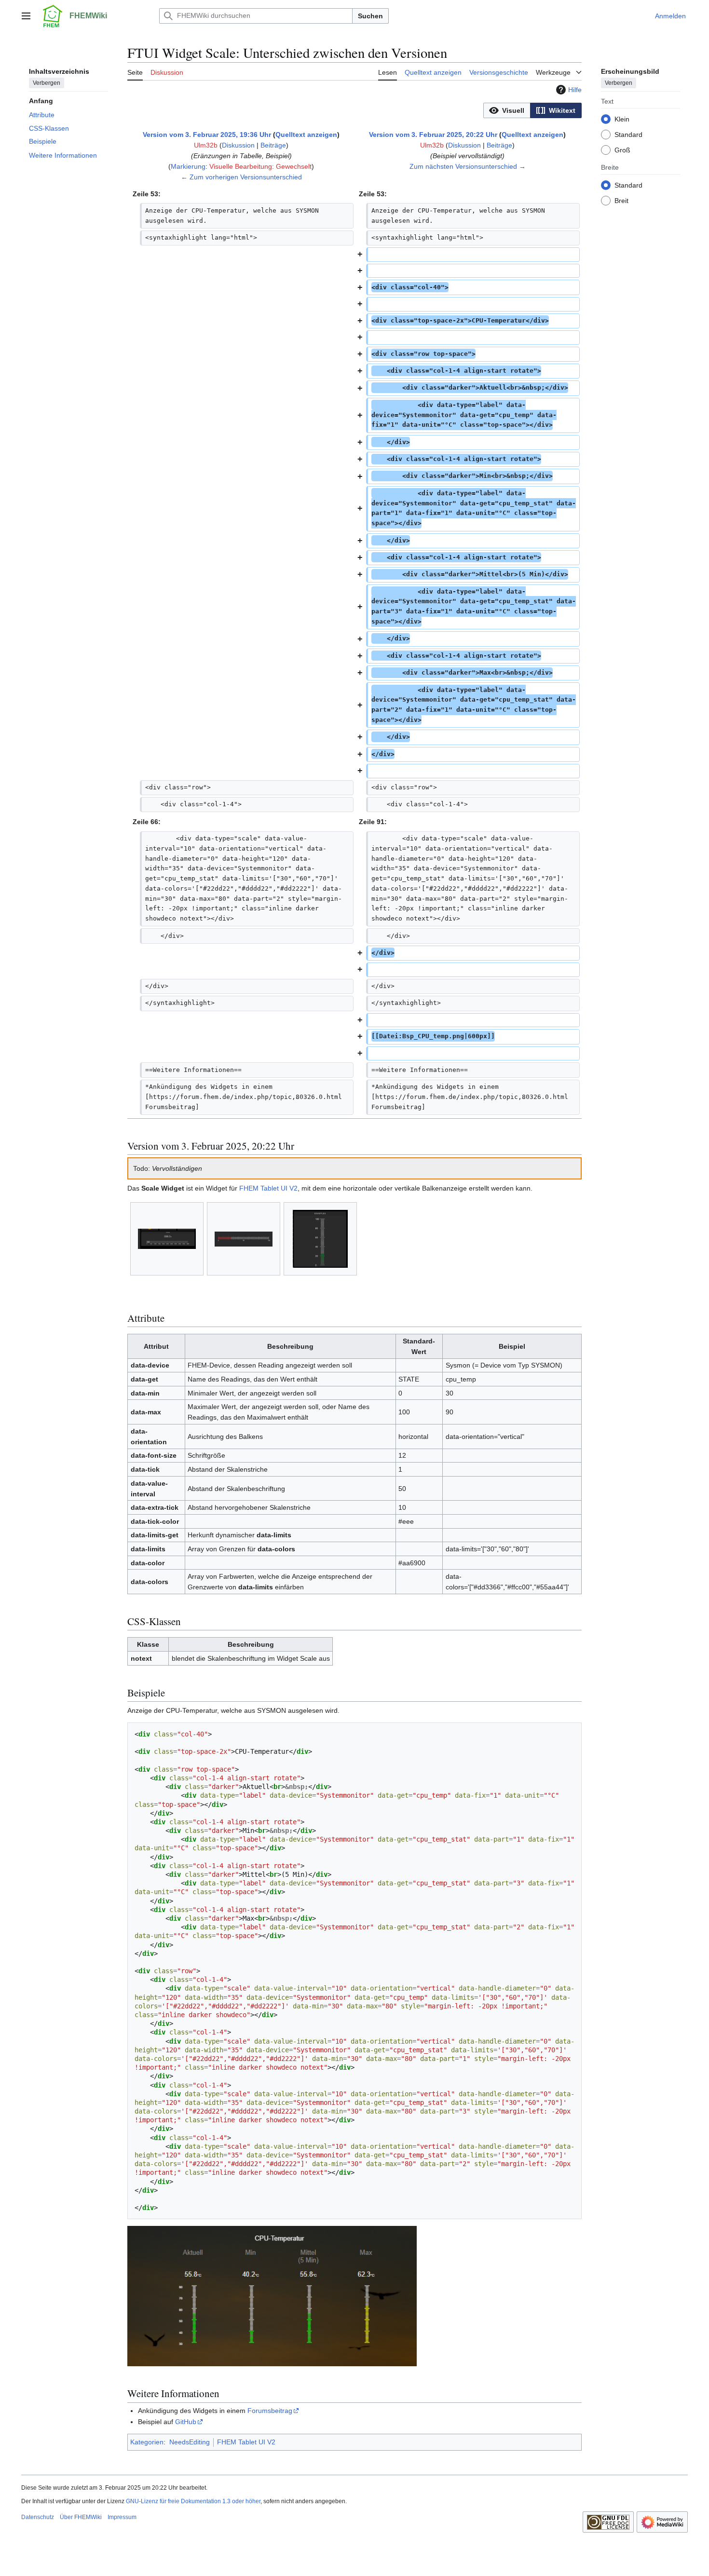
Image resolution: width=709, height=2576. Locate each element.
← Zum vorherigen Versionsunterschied (241, 177)
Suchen (370, 16)
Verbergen (47, 82)
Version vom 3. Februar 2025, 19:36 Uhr (207, 135)
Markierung (188, 166)
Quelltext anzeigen (306, 135)
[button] (26, 16)
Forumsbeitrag (270, 2411)
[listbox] (532, 110)
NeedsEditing (190, 2442)
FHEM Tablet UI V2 (268, 1188)
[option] (507, 110)
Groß (622, 149)
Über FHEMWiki (81, 2517)
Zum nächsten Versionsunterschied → (468, 166)
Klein (622, 119)
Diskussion (238, 145)
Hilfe (575, 90)
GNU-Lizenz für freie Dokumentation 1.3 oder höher (193, 2501)
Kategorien (147, 2442)
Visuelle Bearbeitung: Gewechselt (260, 166)
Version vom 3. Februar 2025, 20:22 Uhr (433, 135)
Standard (628, 134)
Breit (621, 200)
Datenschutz (38, 2517)
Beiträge (273, 145)
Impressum (122, 2517)
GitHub (186, 2422)
